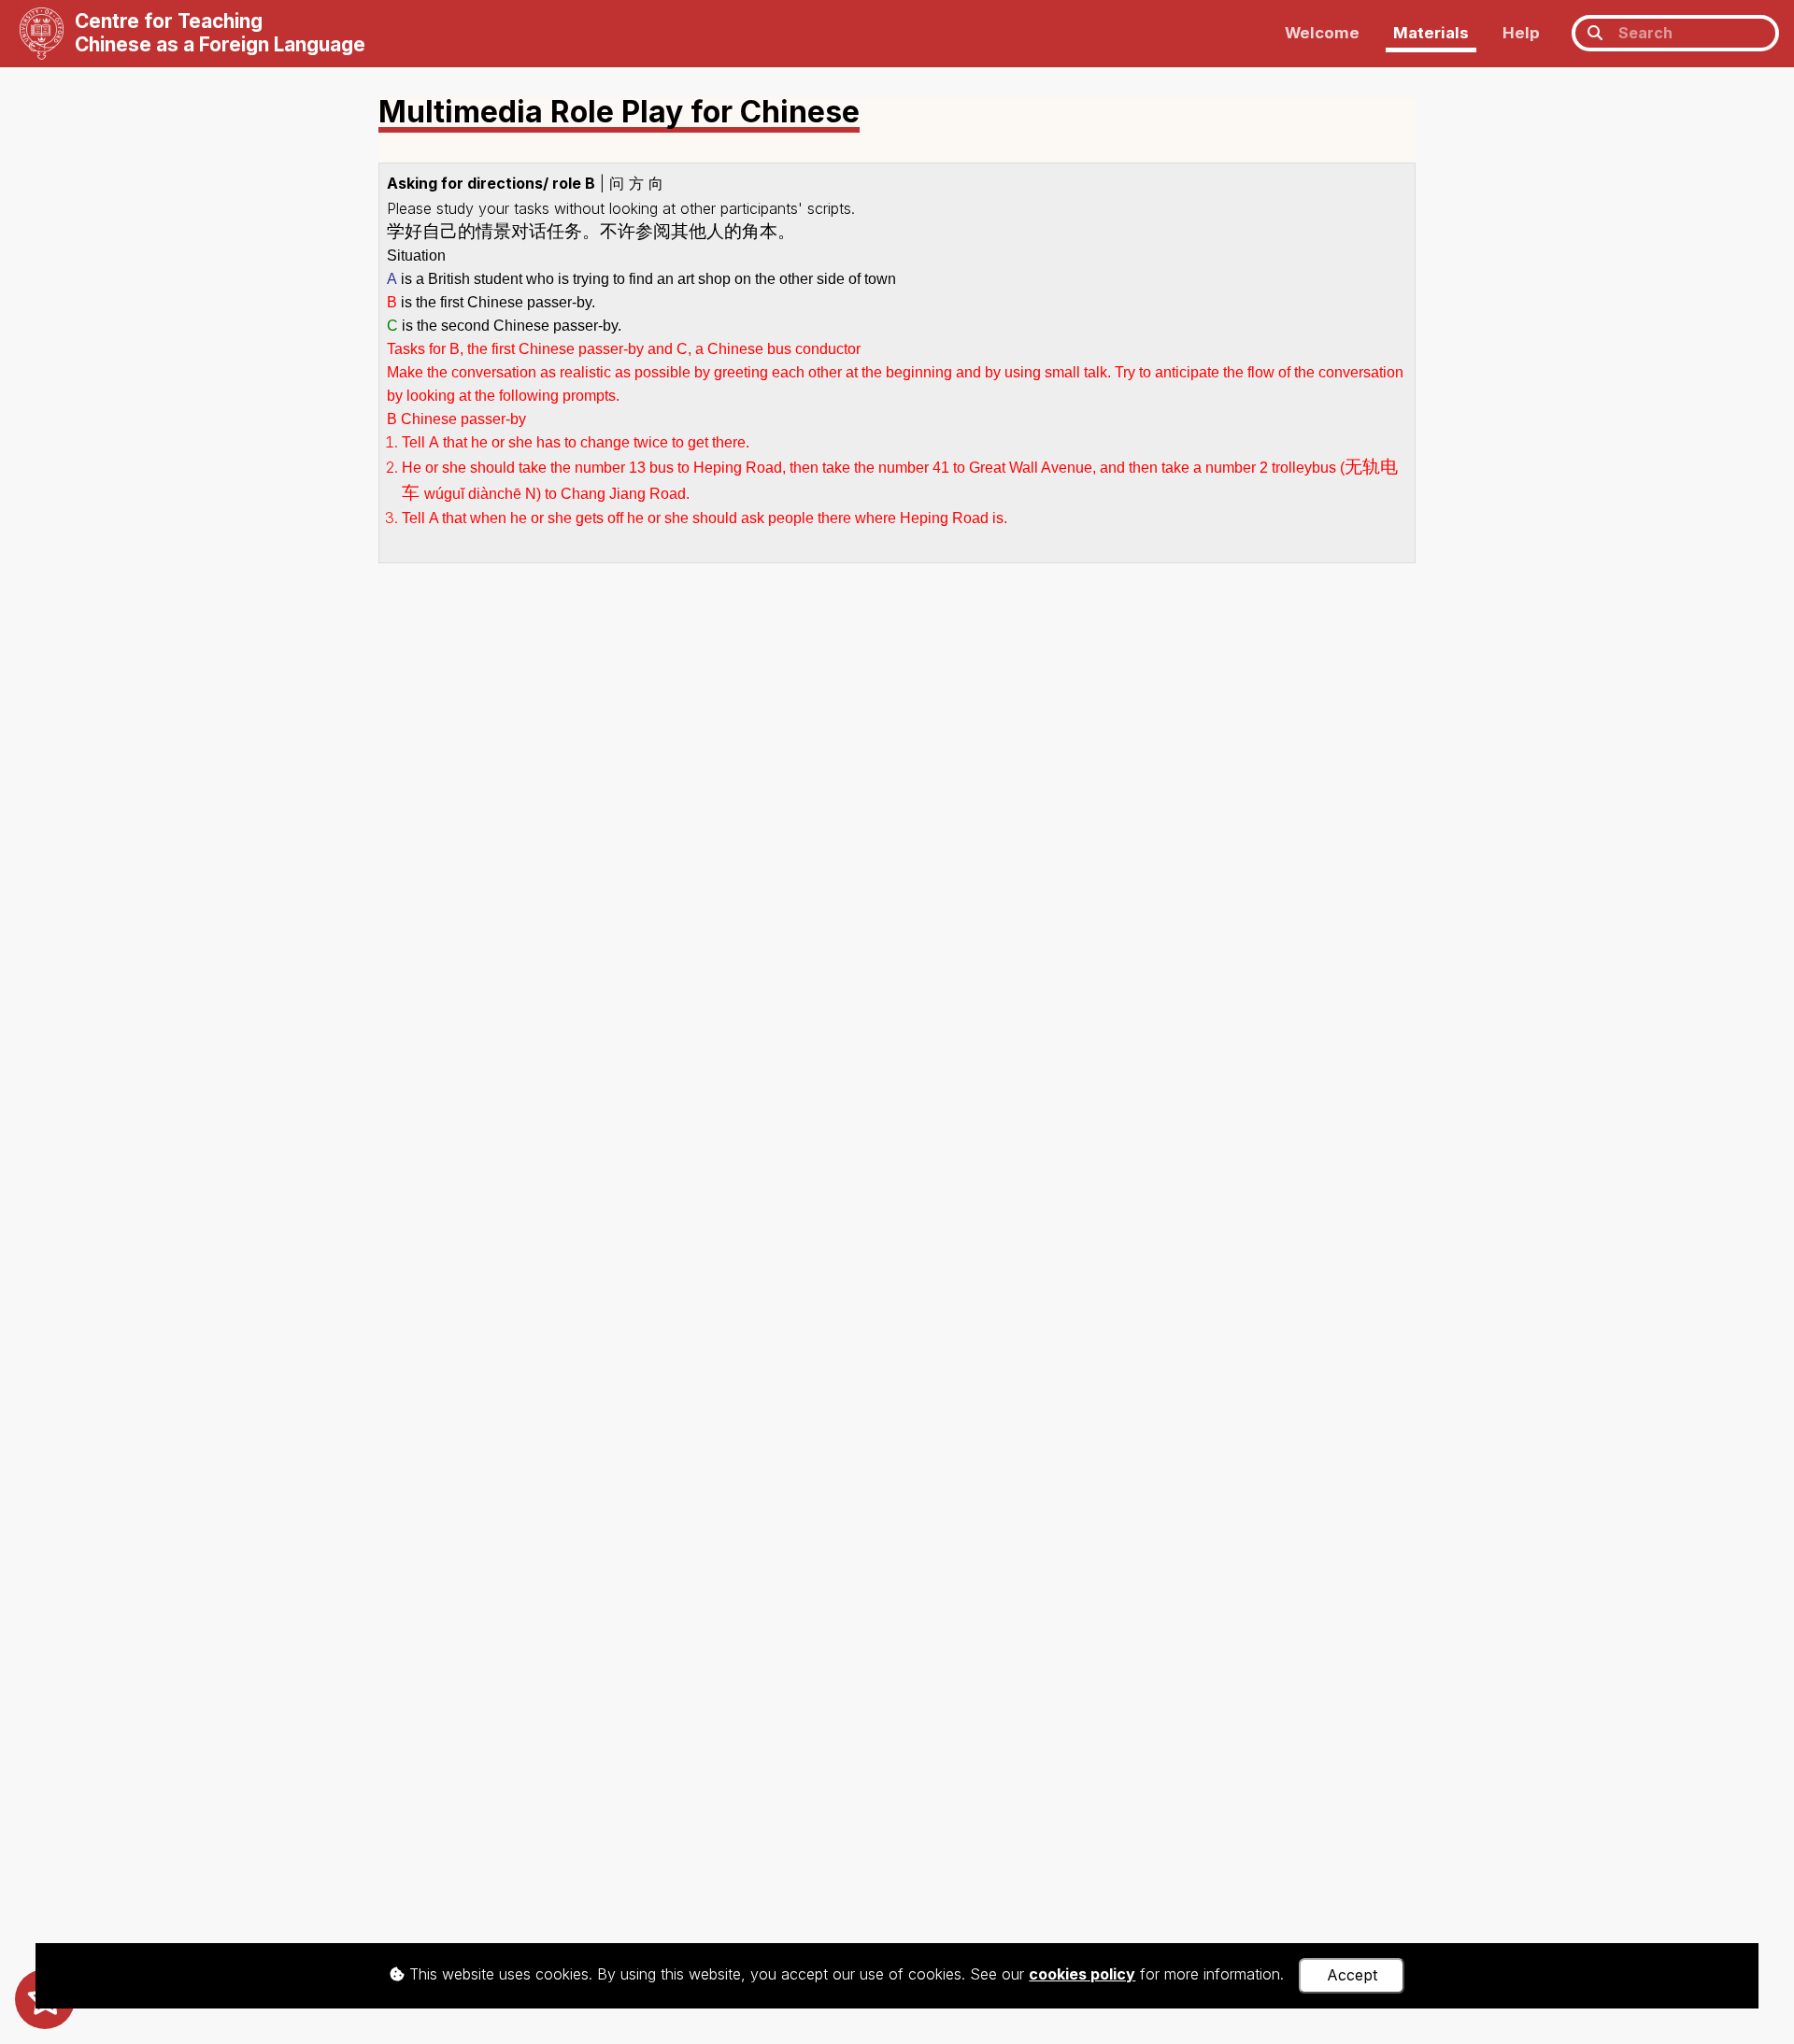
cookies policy (1082, 1974)
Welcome (1322, 33)
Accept (1352, 1975)
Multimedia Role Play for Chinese (619, 114)
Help (1521, 33)
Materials (1431, 33)
